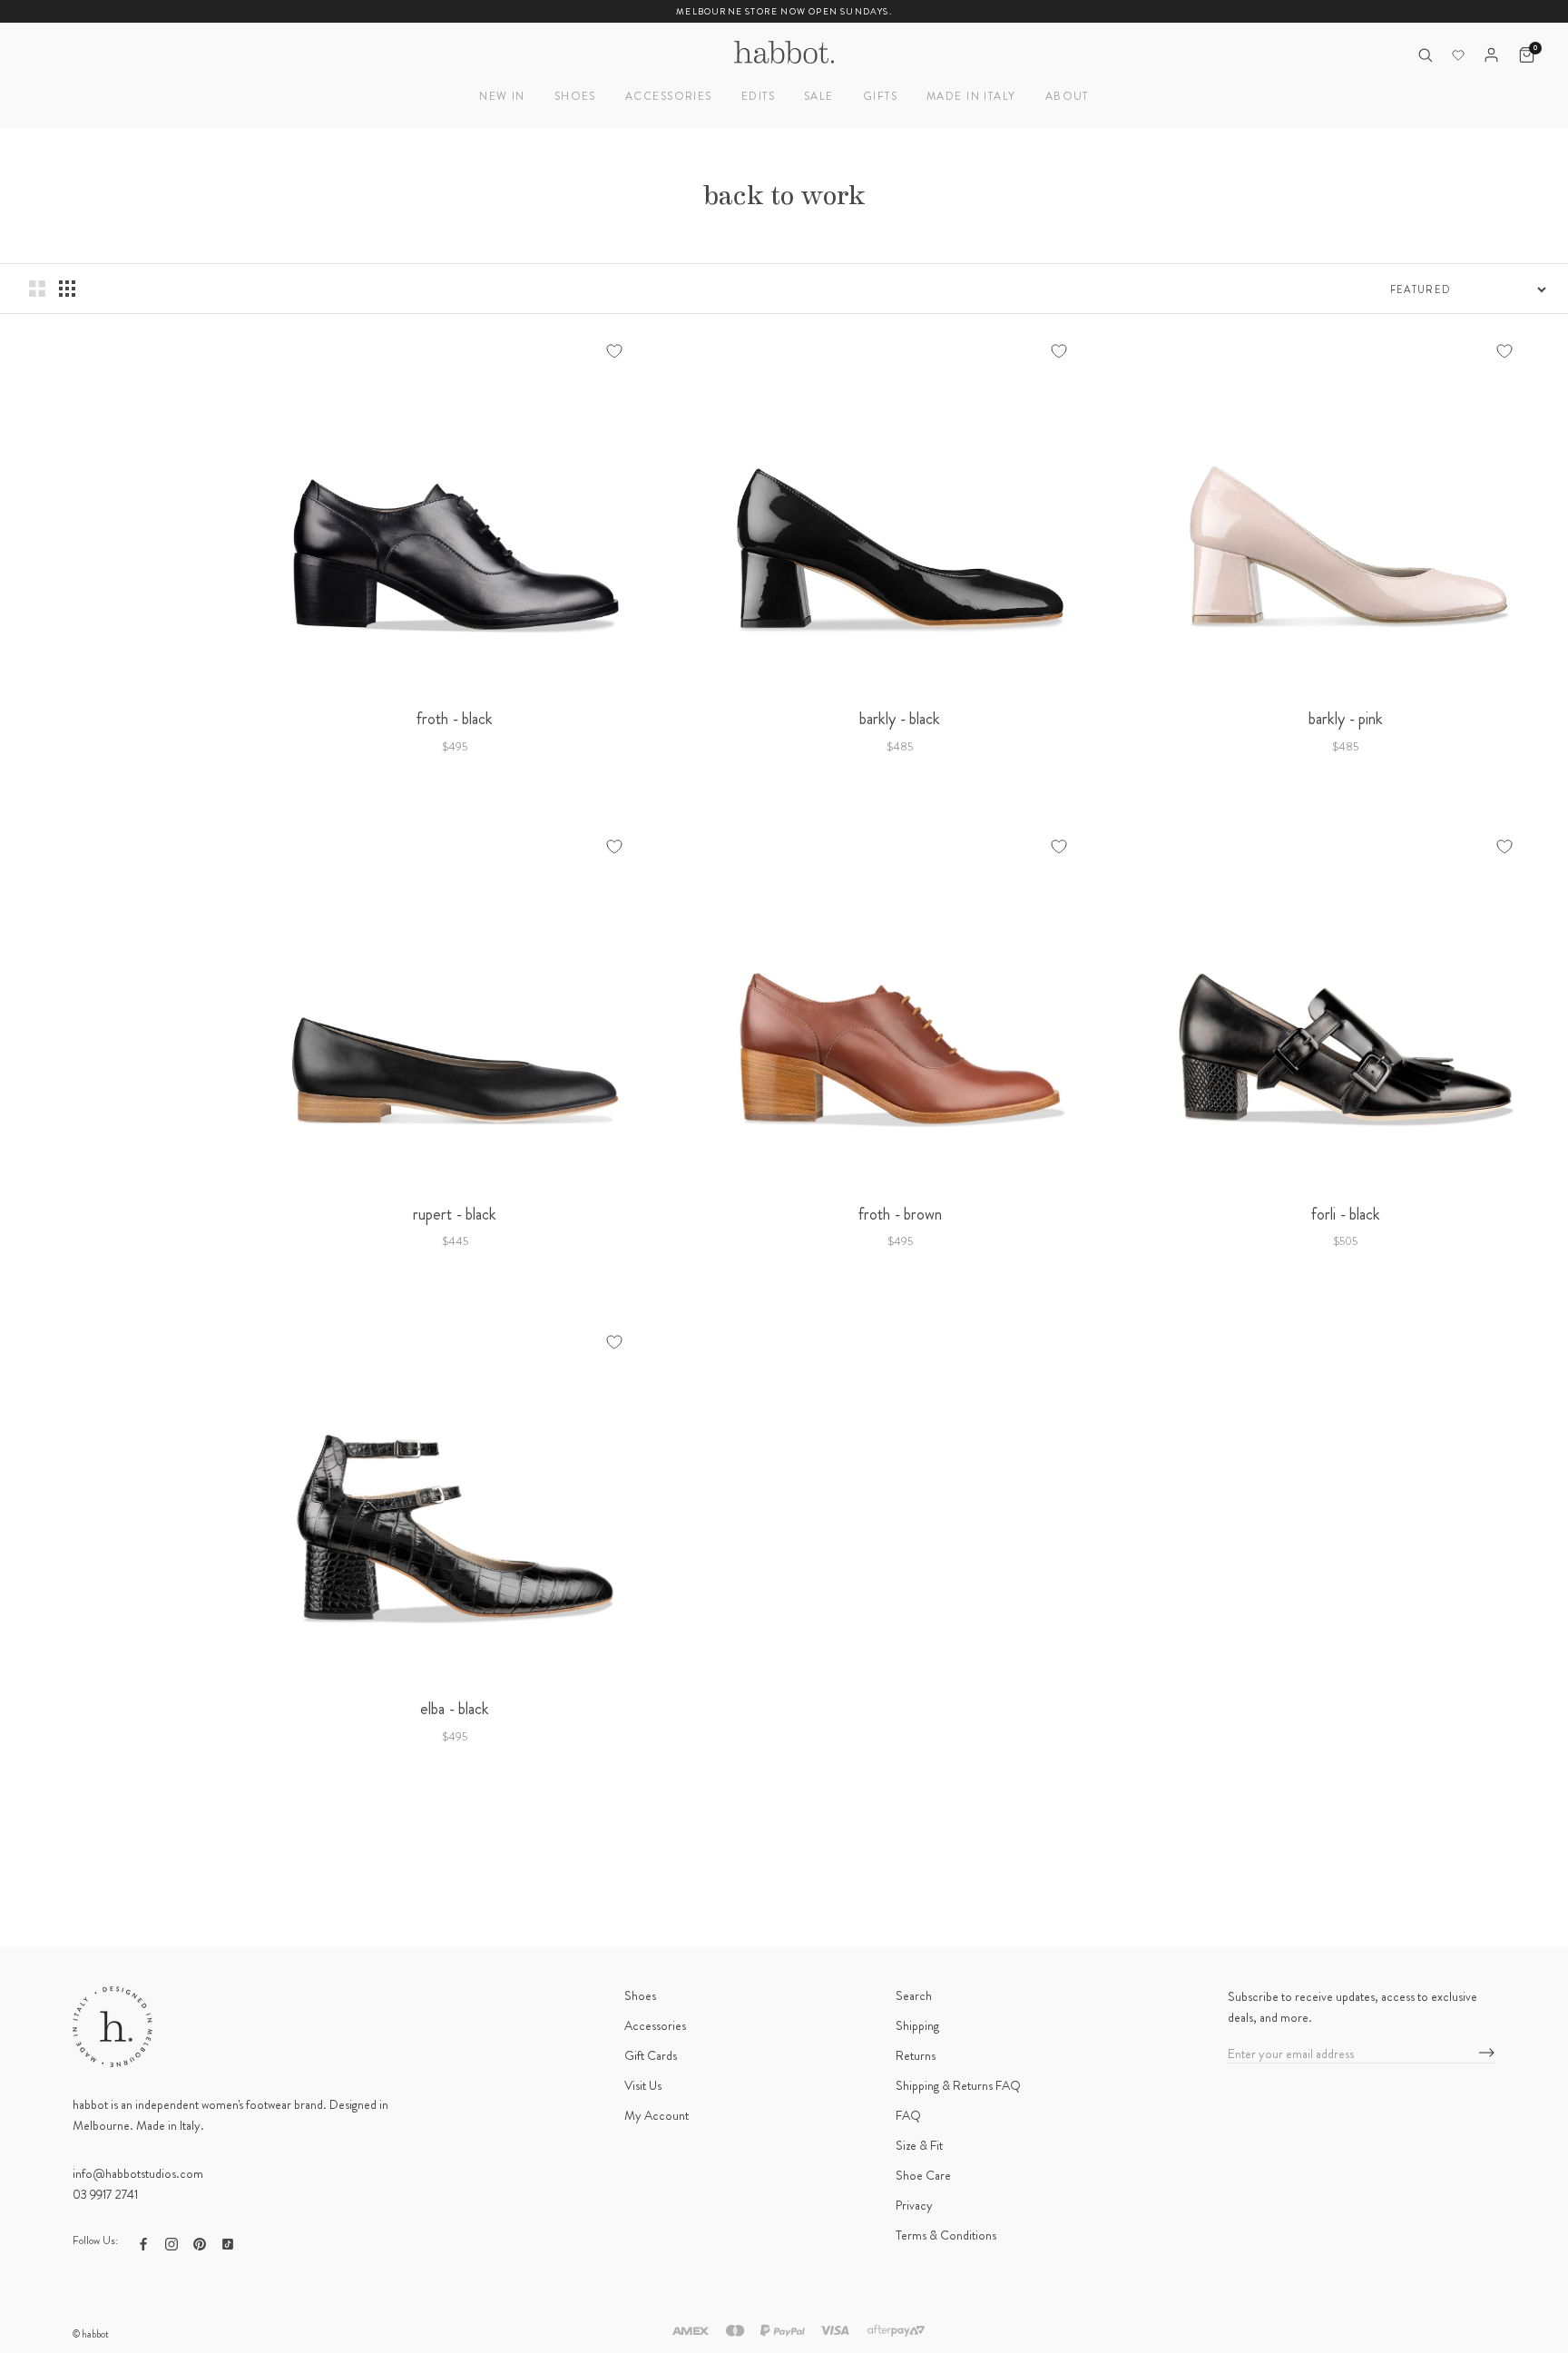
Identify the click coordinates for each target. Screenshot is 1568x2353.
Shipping (917, 2025)
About (1067, 96)
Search (914, 1995)
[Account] (1491, 55)
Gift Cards (651, 2055)
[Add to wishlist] (614, 351)
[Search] (1425, 55)
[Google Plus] (228, 2243)
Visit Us (643, 2085)
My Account (657, 2115)
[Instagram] (171, 2243)
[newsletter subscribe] (1487, 2054)
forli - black (1346, 1214)
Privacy (914, 2205)
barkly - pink (1346, 719)
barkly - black (900, 719)
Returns (916, 2055)
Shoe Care (923, 2175)
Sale (819, 96)
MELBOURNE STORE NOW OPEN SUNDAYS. (784, 11)
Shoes (575, 96)
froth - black (455, 719)
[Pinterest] (200, 2243)
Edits (758, 96)
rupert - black (455, 1214)
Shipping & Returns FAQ (958, 2085)
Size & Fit (919, 2145)
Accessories (669, 96)
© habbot (91, 2334)
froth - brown (900, 1214)
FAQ (908, 2115)
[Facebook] (143, 2243)
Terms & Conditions (946, 2235)
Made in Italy (971, 96)
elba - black (455, 1709)
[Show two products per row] (37, 289)
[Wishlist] (1458, 55)
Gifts (880, 96)
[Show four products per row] (67, 289)
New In (502, 96)
